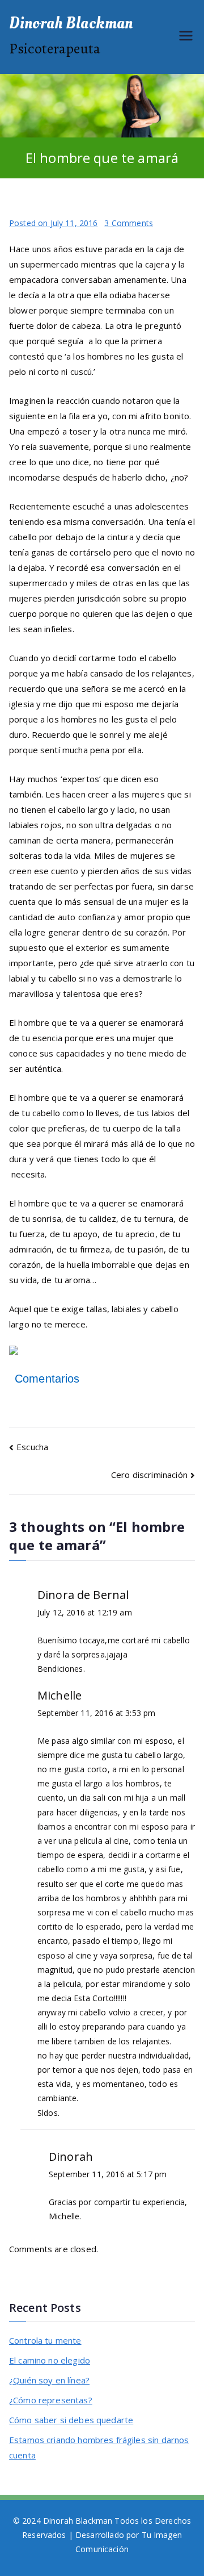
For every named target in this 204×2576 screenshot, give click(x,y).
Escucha (32, 1447)
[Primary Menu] (186, 37)
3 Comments (129, 223)
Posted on (53, 223)
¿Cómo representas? (51, 2400)
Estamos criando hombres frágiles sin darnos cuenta (99, 2447)
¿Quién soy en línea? (49, 2380)
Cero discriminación (149, 1475)
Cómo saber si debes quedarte (71, 2420)
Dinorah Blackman (71, 23)
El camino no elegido (50, 2360)
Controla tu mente (45, 2340)
